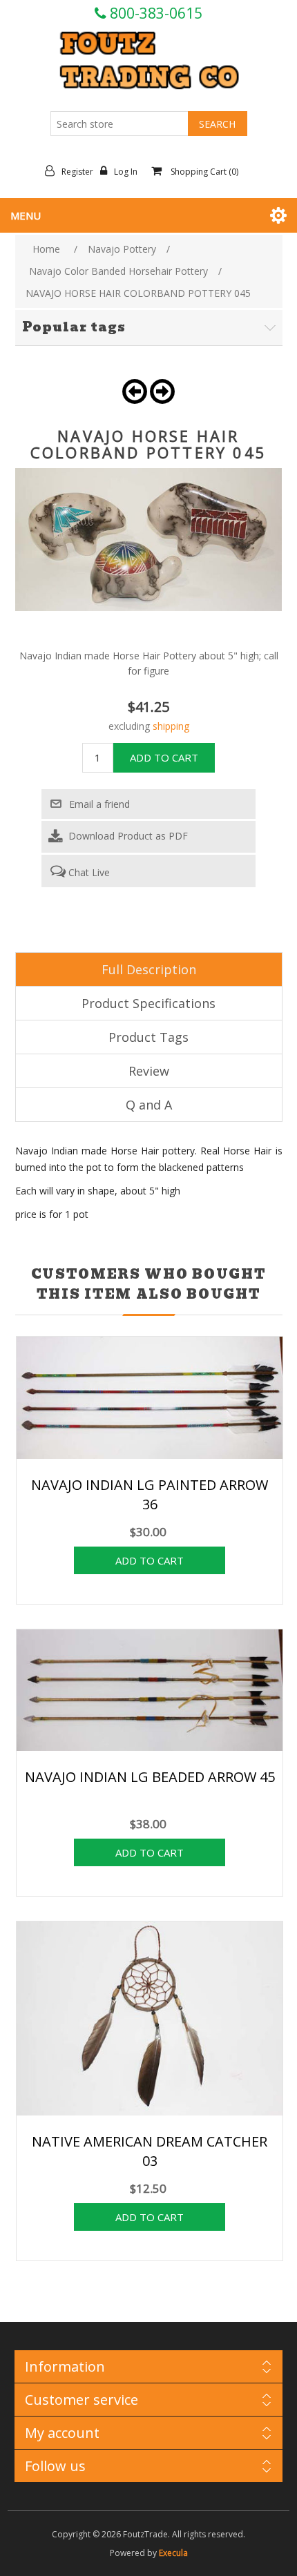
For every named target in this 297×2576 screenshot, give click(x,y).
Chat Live (88, 872)
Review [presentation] (149, 1071)
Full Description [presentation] (149, 969)
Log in (126, 172)
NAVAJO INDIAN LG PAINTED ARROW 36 (150, 1494)
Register (77, 172)
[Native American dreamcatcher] (150, 2020)
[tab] (149, 969)
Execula (173, 2553)
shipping (171, 726)
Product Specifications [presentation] (148, 1003)
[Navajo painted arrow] (150, 1399)
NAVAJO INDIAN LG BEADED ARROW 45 (150, 1777)
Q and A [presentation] (149, 1105)
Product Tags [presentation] (148, 1037)
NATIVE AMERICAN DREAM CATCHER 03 (150, 2151)
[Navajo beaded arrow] (150, 1692)
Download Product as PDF (127, 836)
